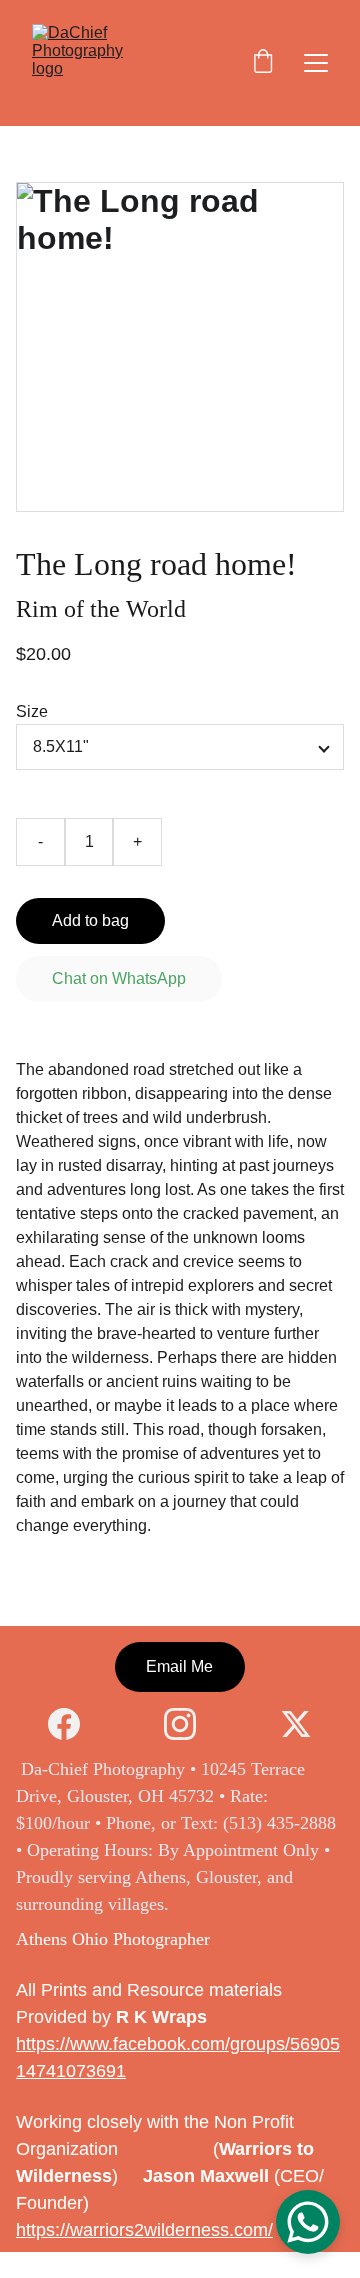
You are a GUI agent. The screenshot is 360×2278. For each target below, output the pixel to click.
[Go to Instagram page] (190, 1724)
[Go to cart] (263, 63)
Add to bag (90, 920)
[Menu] (316, 63)
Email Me (179, 1666)
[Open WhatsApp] (308, 2222)
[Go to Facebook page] (74, 1724)
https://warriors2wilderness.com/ (144, 2230)
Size (32, 711)
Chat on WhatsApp (119, 978)
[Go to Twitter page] (296, 1724)
